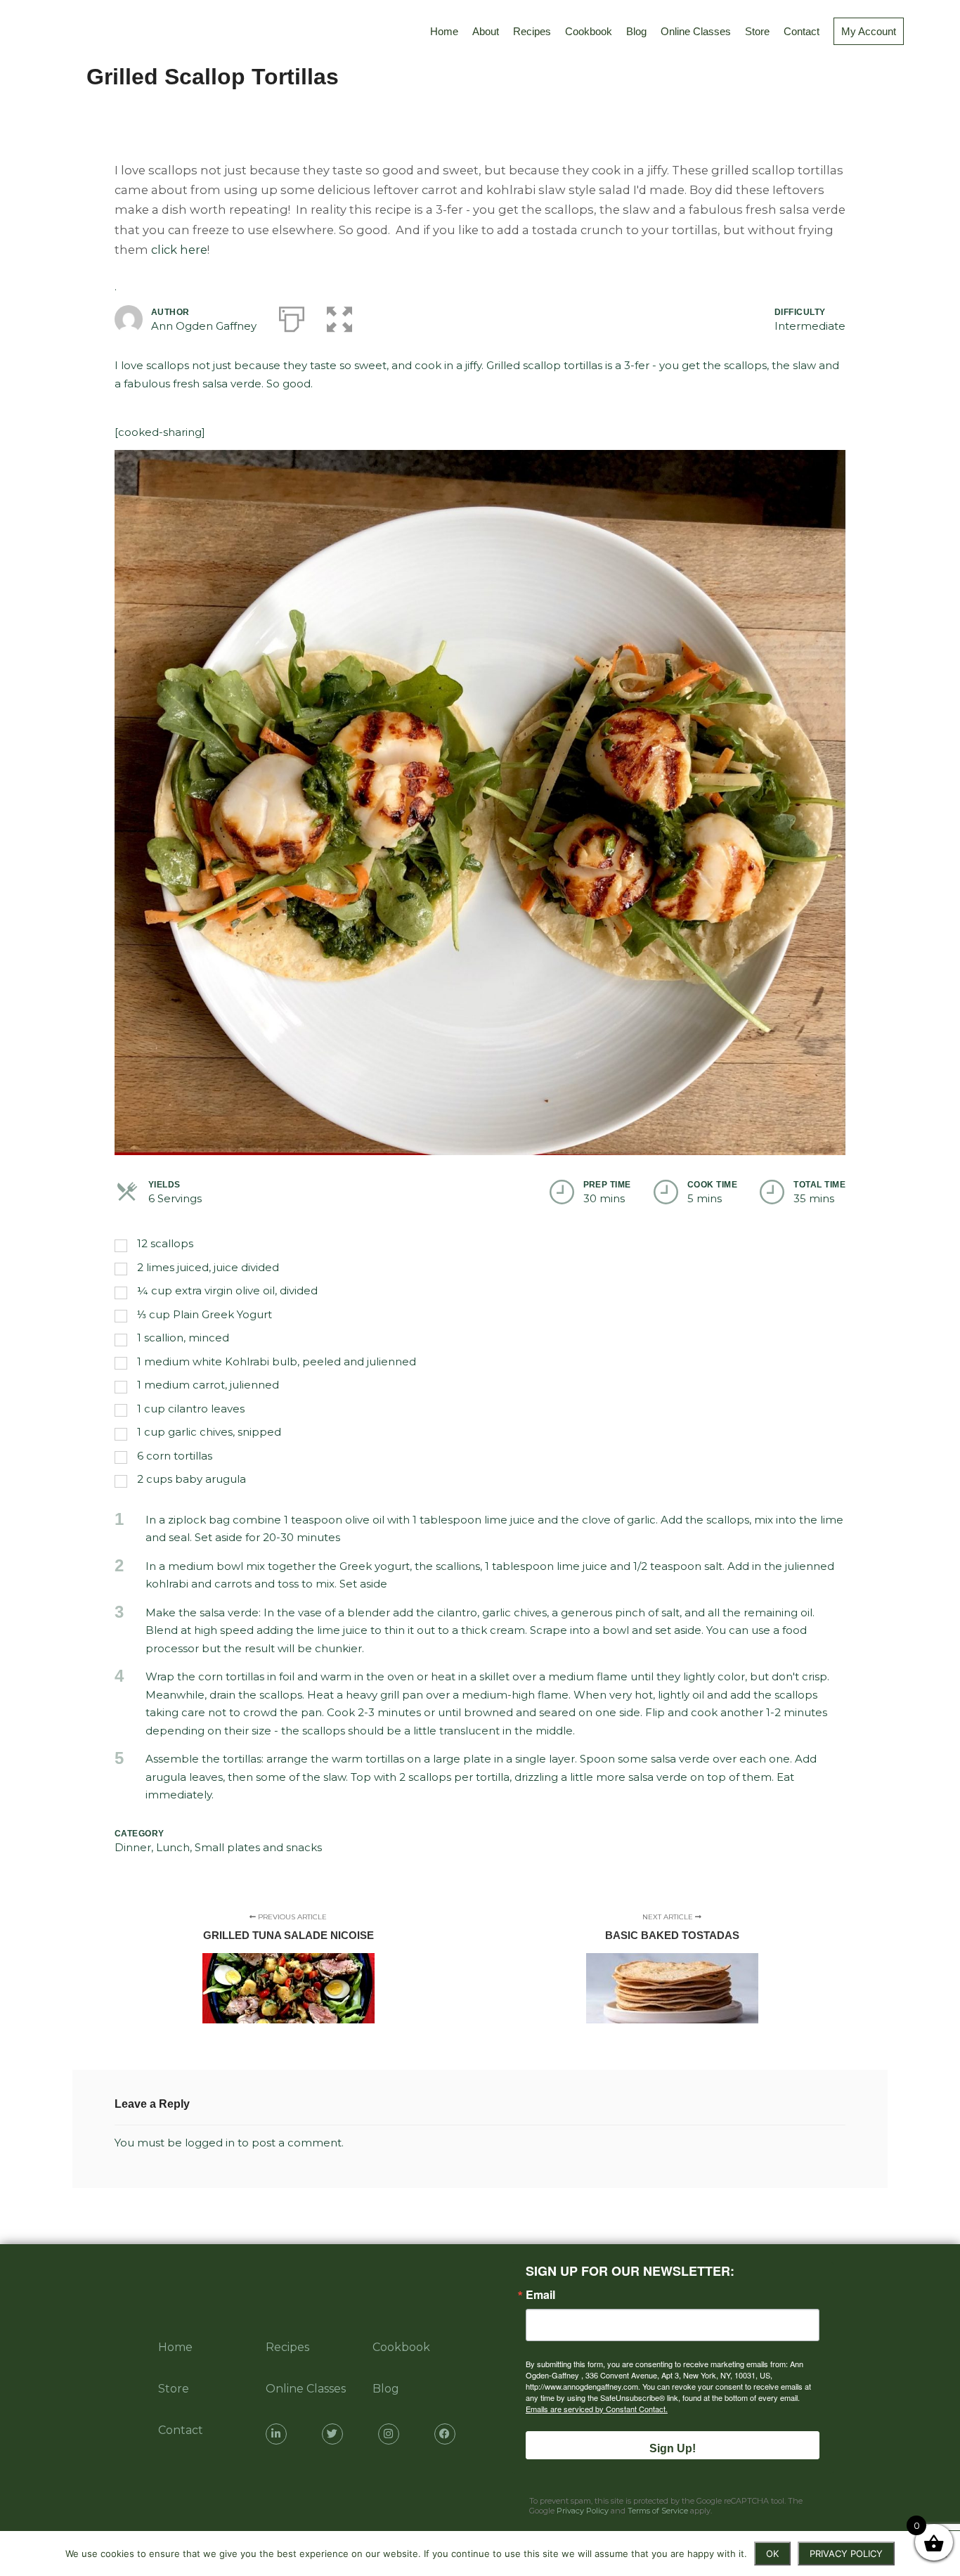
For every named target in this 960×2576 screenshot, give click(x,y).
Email (540, 2295)
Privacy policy (846, 2554)
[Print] (292, 316)
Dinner (133, 1847)
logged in (210, 2143)
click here (179, 250)
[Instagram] (389, 2434)
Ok (772, 2554)
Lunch (173, 1847)
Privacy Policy (583, 2511)
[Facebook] (445, 2434)
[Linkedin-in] (276, 2434)
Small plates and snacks (258, 1847)
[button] (339, 316)
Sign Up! (673, 2448)
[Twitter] (332, 2434)
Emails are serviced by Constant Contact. (597, 2409)
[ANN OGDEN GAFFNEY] (27, 32)
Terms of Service (658, 2511)
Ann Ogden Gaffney (204, 326)
